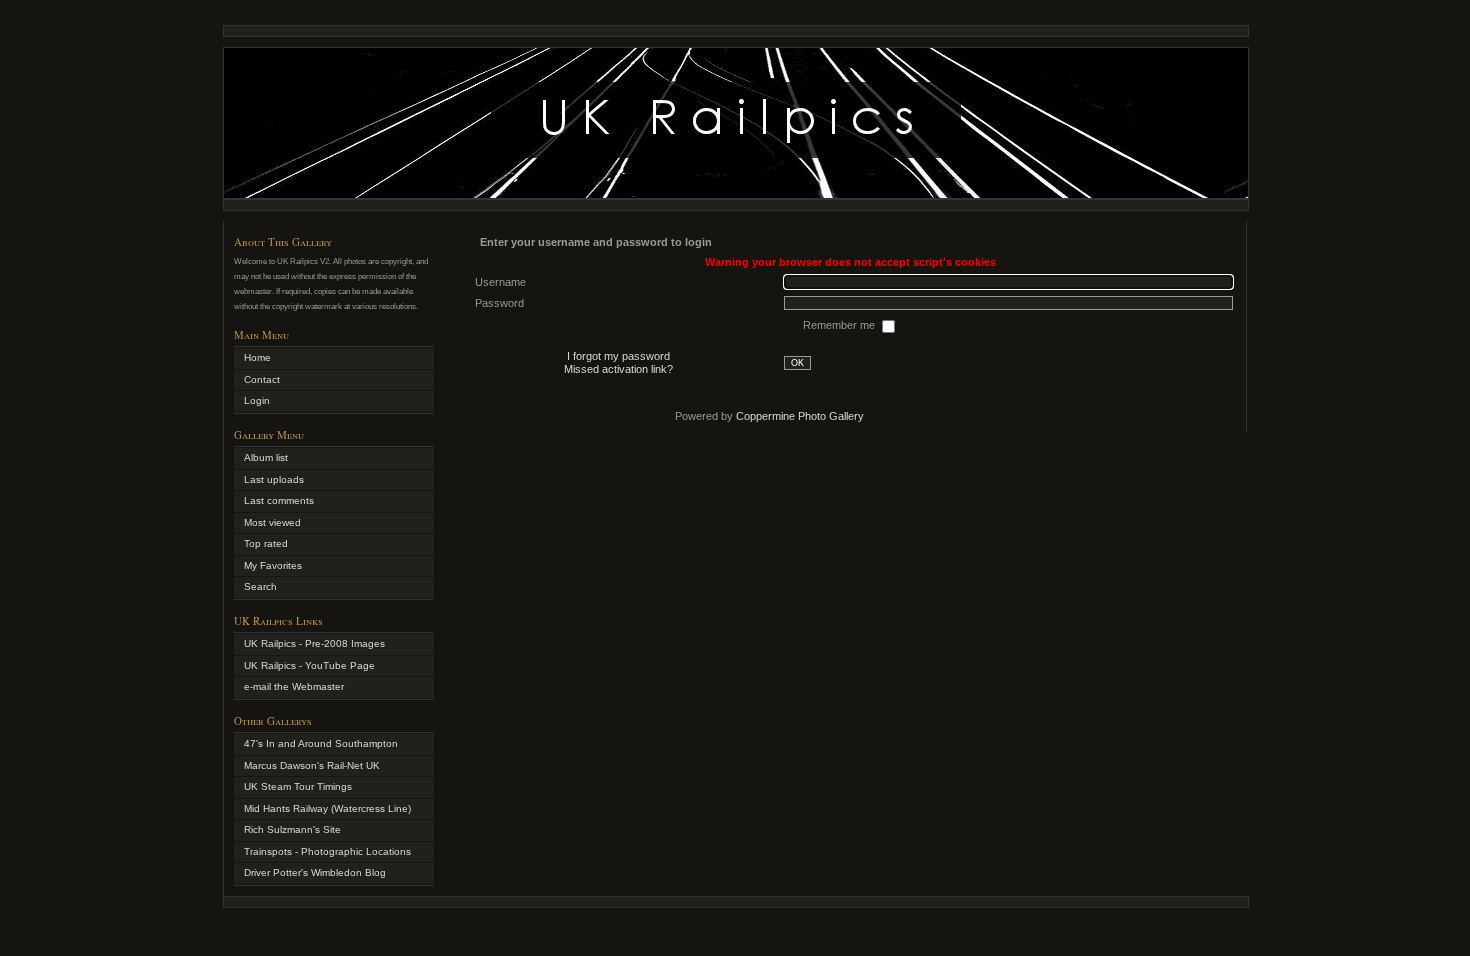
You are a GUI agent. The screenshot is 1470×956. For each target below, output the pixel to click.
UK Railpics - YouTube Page (309, 665)
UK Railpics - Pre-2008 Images (314, 643)
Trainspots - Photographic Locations (327, 851)
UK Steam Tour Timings (298, 786)
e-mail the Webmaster (294, 686)
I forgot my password (618, 356)
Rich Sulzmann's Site (292, 829)
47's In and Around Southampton (321, 743)
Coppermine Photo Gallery (800, 416)
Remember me (840, 325)
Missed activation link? (618, 369)
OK (797, 363)
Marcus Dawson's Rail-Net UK (312, 765)
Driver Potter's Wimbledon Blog (315, 872)
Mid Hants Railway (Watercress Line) (327, 808)
